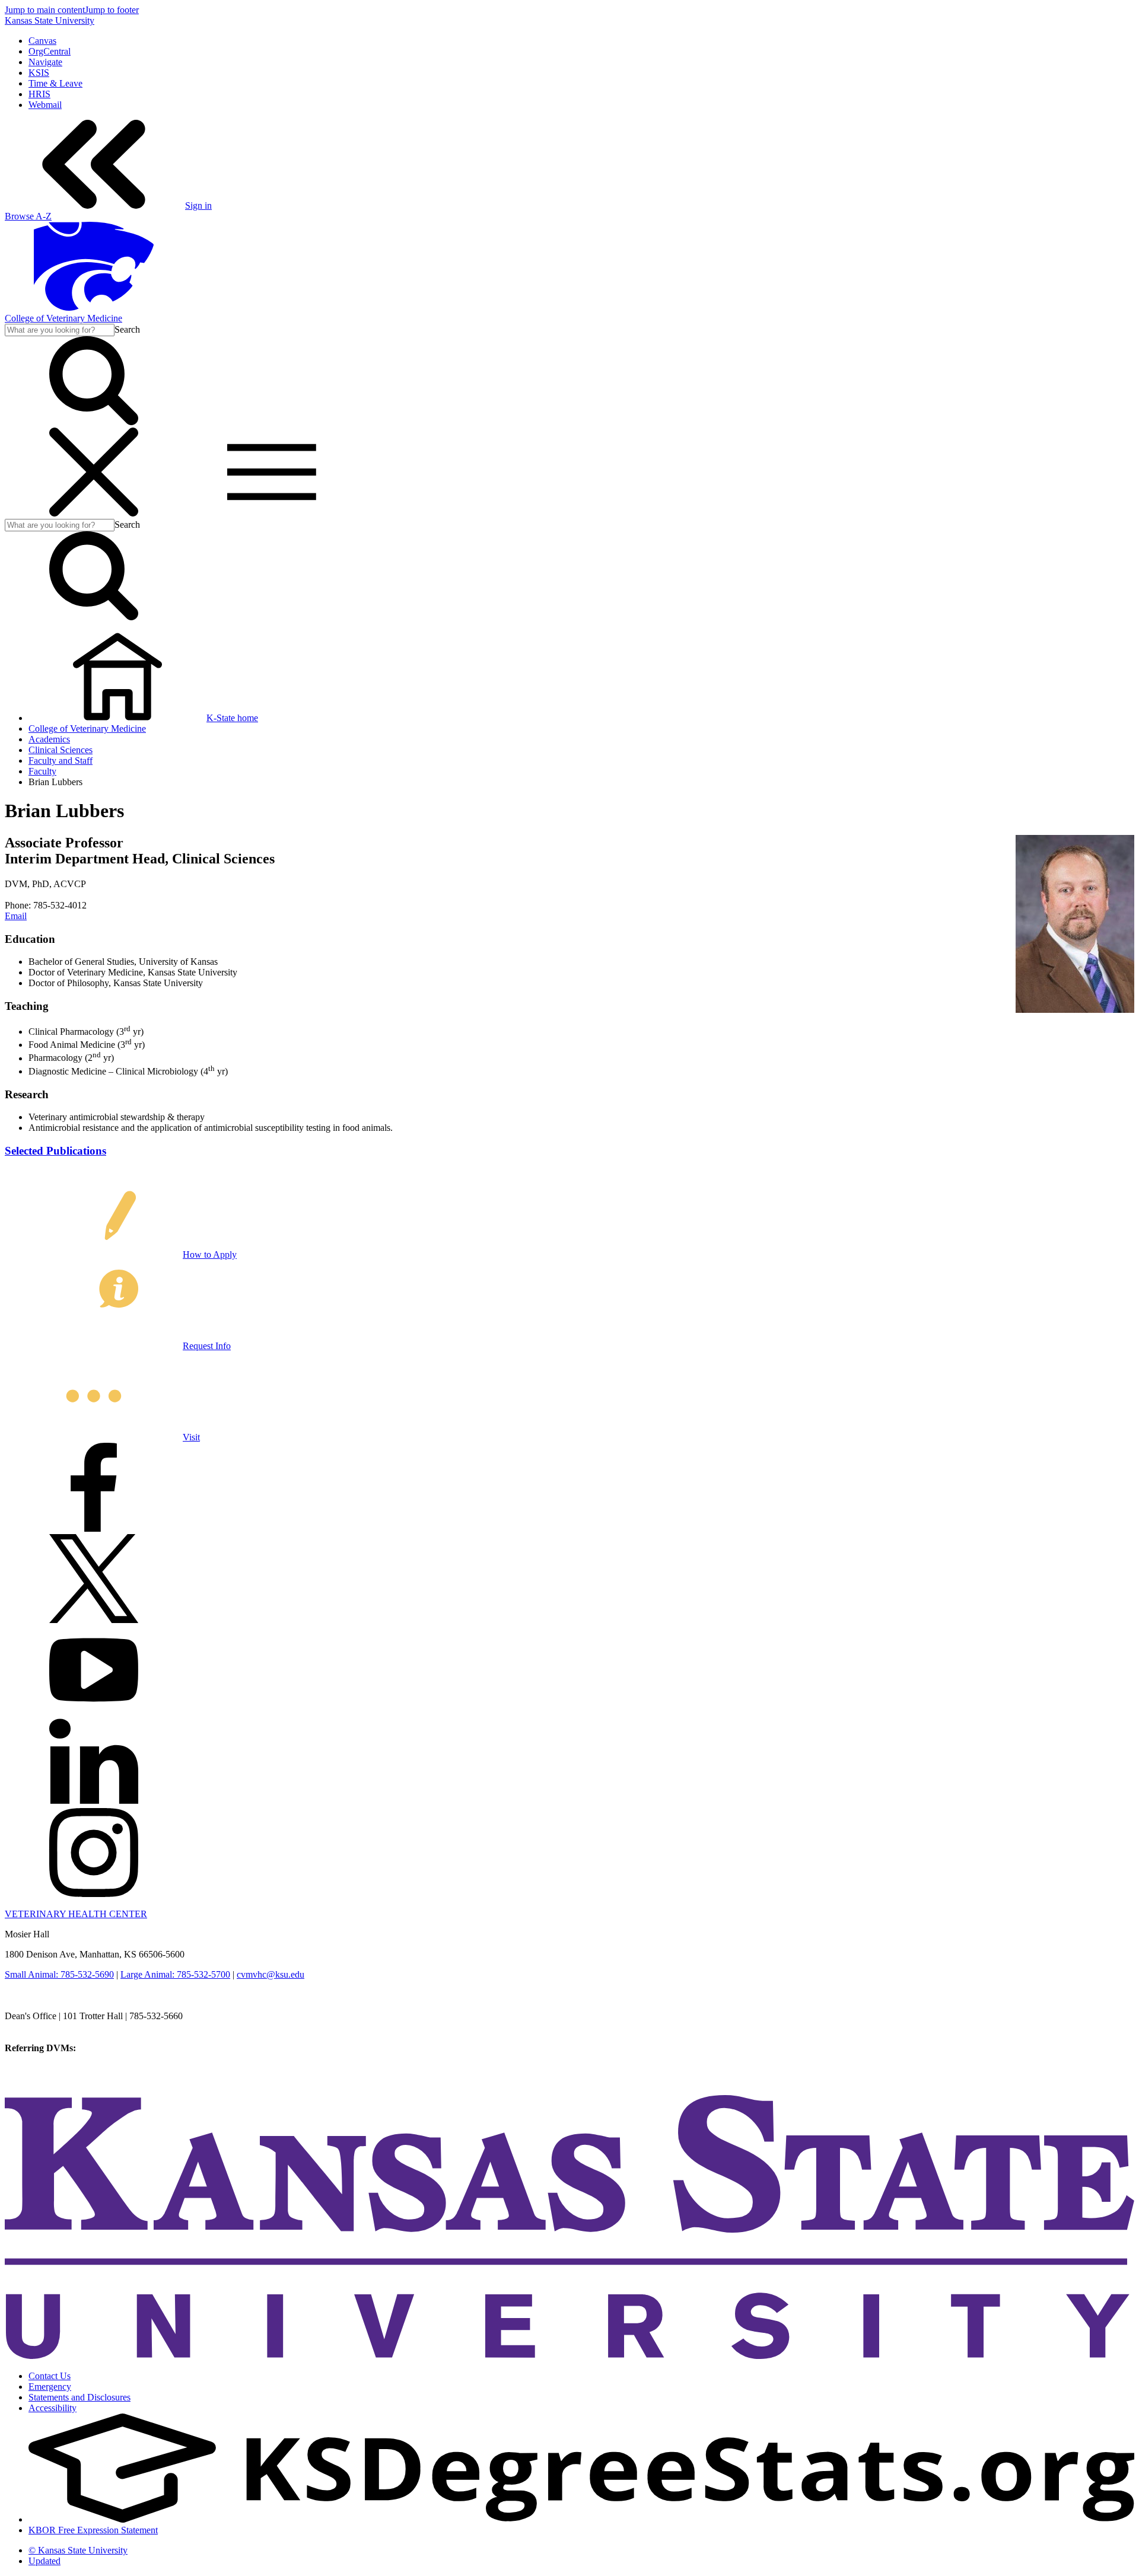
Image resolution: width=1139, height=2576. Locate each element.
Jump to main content (45, 10)
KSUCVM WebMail (44, 2080)
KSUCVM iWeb (36, 2069)
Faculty (42, 771)
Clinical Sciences (61, 750)
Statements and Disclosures (79, 2397)
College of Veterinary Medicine (63, 318)
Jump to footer (112, 10)
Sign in (198, 205)
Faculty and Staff (61, 761)
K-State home (232, 718)
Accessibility (53, 2408)
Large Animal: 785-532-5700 (175, 1974)
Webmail (45, 105)
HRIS (39, 94)
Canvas (42, 41)
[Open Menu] (183, 513)
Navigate (45, 62)
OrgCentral (50, 51)
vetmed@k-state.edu (43, 2027)
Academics (49, 739)
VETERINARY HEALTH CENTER (76, 1914)
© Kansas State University (78, 2550)
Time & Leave (55, 83)
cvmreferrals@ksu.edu (120, 2048)
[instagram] (94, 1894)
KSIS (39, 73)
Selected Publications (55, 1151)
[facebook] (94, 1528)
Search (127, 329)
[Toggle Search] (94, 422)
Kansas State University (50, 20)
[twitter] (94, 1620)
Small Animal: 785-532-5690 (59, 1974)
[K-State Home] (94, 307)
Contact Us (50, 2376)
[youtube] (94, 1711)
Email (16, 916)
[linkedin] (94, 1802)
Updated (44, 2561)
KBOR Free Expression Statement (93, 2530)
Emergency (50, 2387)
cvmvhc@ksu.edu (271, 1974)
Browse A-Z (28, 216)
